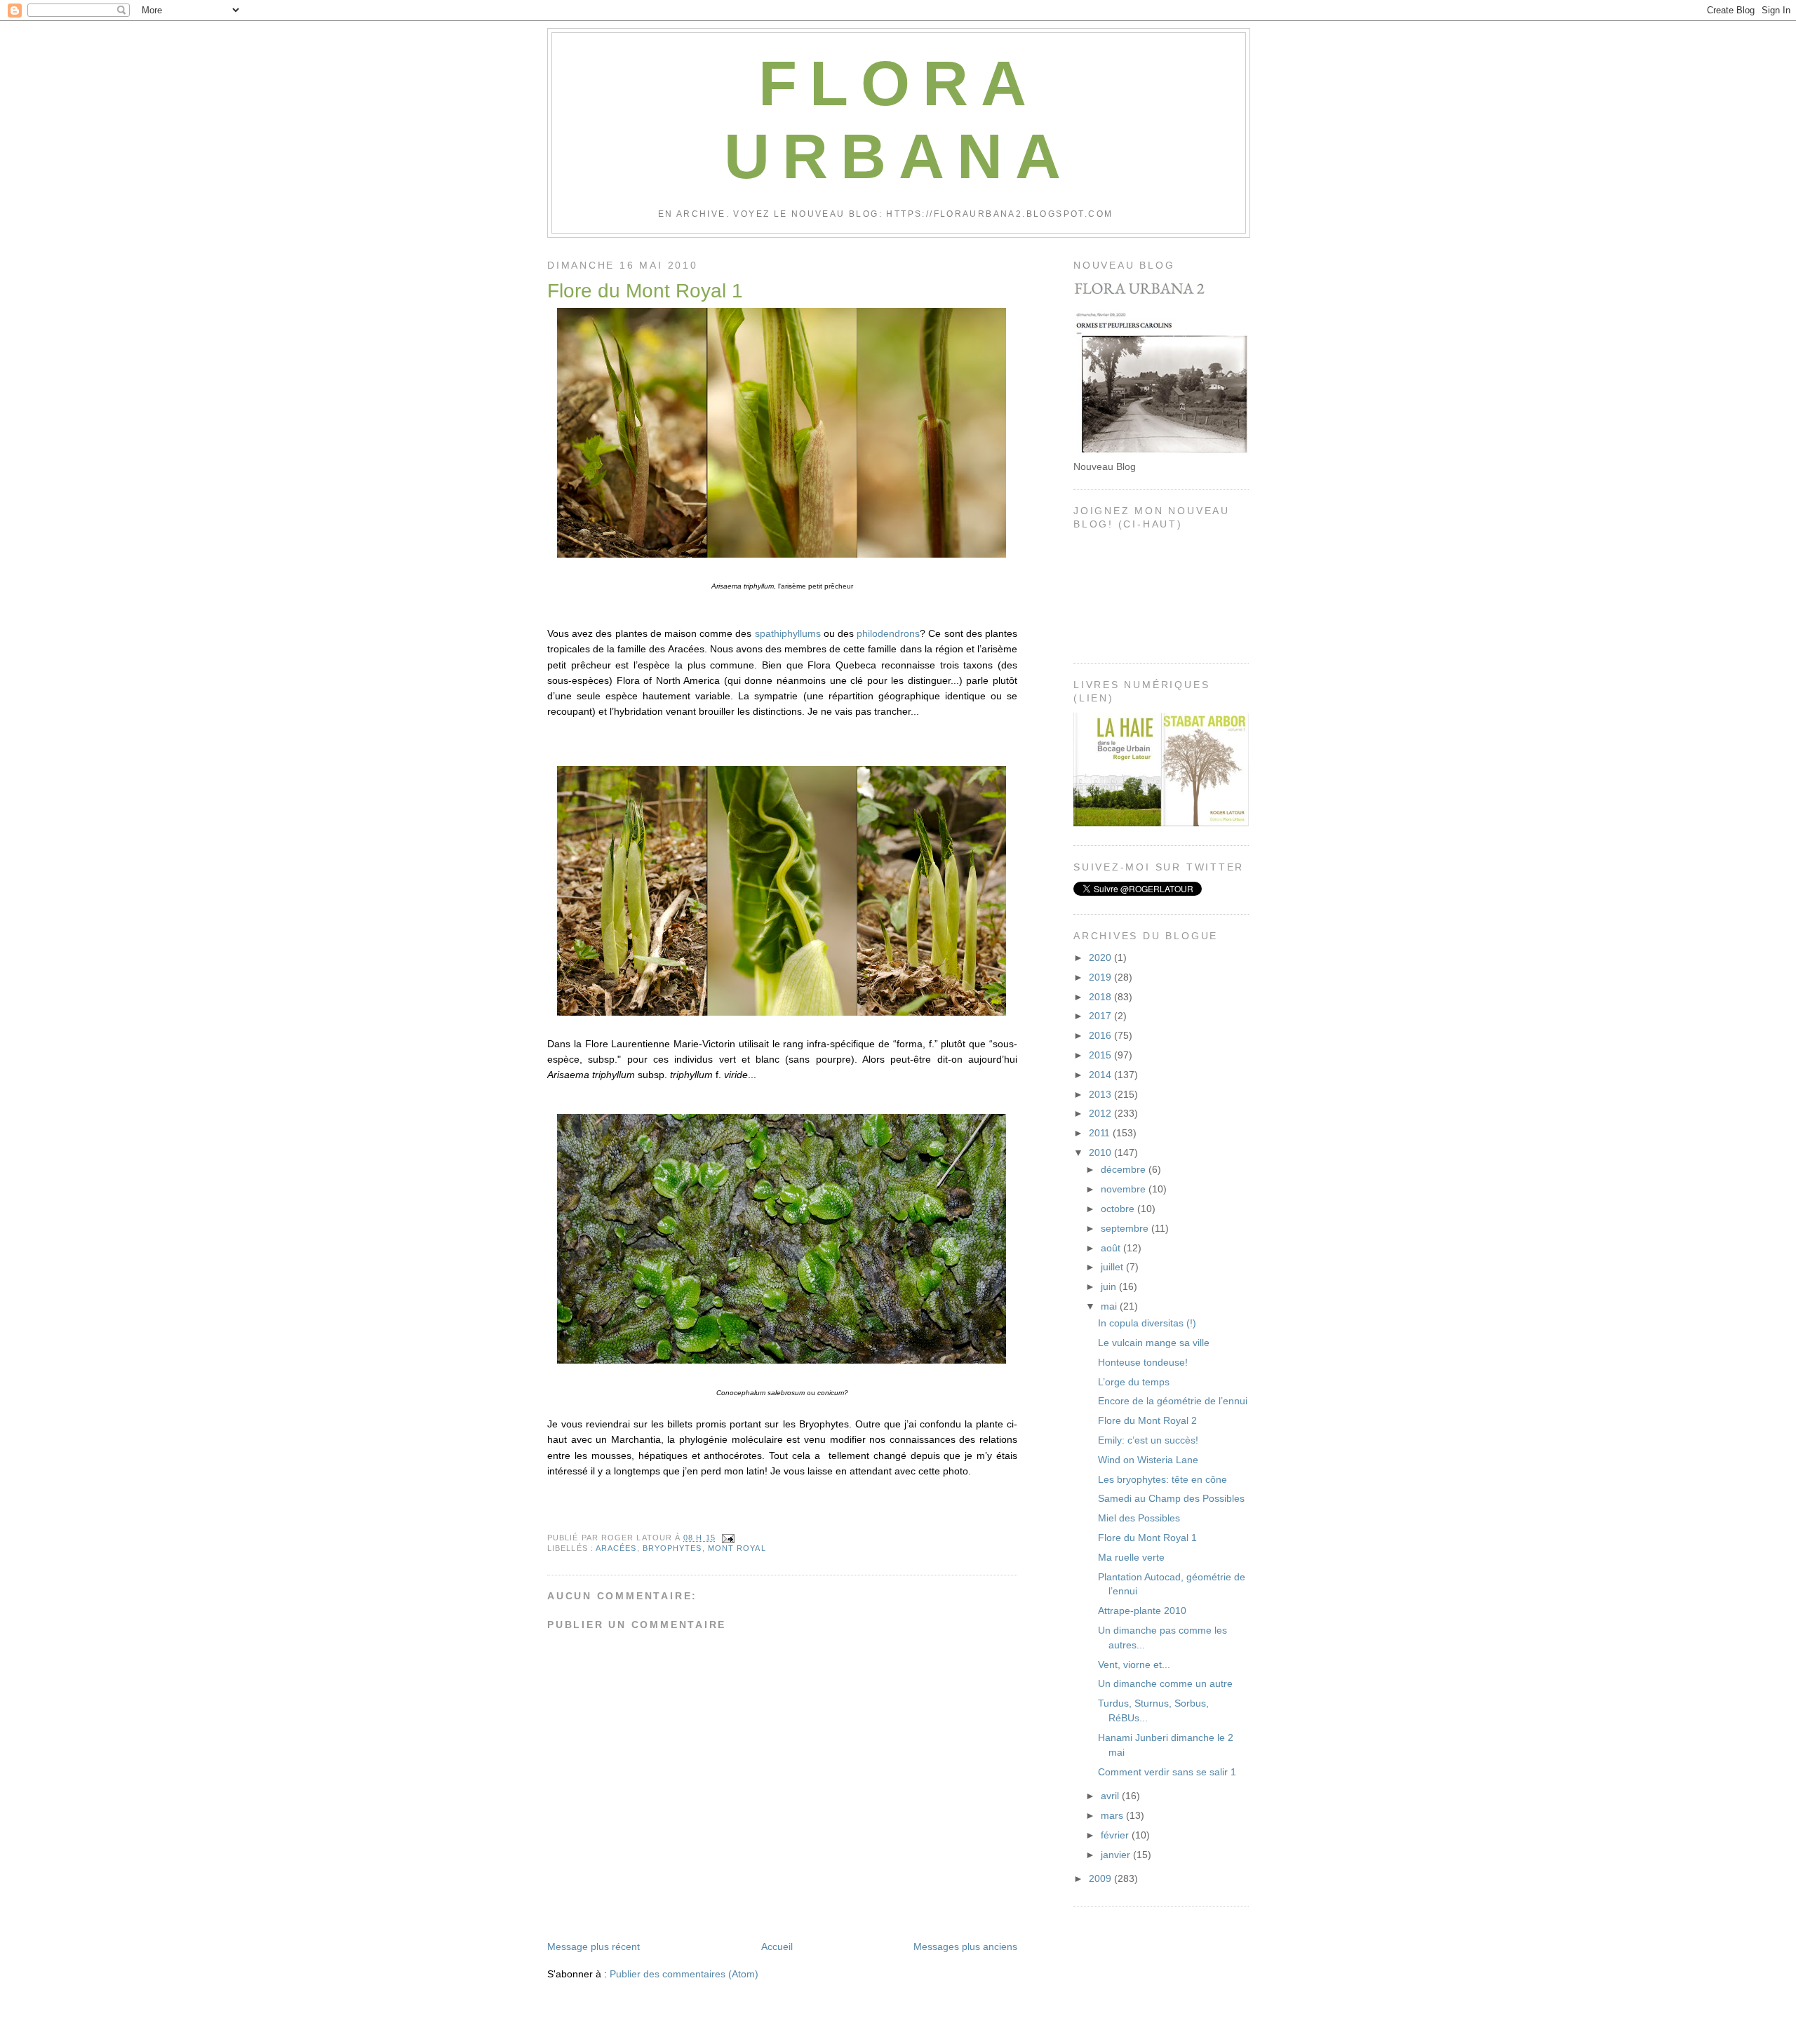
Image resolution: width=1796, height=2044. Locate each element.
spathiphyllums (788, 633)
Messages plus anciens (965, 1946)
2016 (1101, 1035)
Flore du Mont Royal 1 (645, 291)
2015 (1101, 1055)
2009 (1101, 1878)
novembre (1125, 1189)
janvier (1117, 1855)
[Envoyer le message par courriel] (726, 1538)
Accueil (777, 1946)
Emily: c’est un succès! (1148, 1440)
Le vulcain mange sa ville (1154, 1343)
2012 (1101, 1113)
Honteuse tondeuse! (1143, 1362)
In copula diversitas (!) (1147, 1323)
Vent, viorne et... (1134, 1665)
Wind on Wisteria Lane (1148, 1460)
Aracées (616, 1548)
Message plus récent (594, 1946)
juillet (1113, 1267)
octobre (1119, 1209)
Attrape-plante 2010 (1142, 1611)
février (1116, 1835)
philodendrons (888, 633)
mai (1110, 1306)
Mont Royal (737, 1548)
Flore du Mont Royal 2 (1147, 1420)
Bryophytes (672, 1548)
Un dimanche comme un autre (1165, 1683)
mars (1113, 1815)
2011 (1101, 1133)
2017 (1101, 1016)
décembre (1125, 1169)
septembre (1126, 1228)
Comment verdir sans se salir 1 (1167, 1772)
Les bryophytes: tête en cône (1162, 1479)
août (1112, 1248)
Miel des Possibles (1139, 1518)
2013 (1101, 1094)
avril (1111, 1796)
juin (1110, 1286)
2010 (1101, 1152)
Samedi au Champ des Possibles (1171, 1498)
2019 (1101, 977)
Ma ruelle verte (1131, 1557)
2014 (1101, 1075)
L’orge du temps (1134, 1382)
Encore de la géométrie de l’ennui (1173, 1401)
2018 (1101, 997)
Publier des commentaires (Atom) (684, 1974)
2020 (1101, 957)
